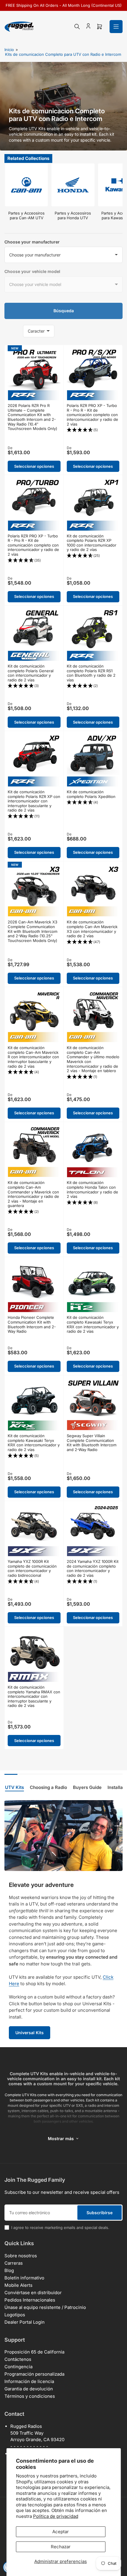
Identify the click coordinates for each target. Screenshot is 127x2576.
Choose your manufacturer (32, 242)
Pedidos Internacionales (30, 2300)
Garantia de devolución (29, 2389)
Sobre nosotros (21, 2256)
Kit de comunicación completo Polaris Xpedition (91, 794)
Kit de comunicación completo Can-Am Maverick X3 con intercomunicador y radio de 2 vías (92, 929)
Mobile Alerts (18, 2285)
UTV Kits (14, 1787)
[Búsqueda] (77, 27)
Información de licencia (29, 2381)
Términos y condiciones (30, 2396)
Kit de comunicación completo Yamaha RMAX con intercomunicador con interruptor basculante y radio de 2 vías (34, 1696)
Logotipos (15, 2315)
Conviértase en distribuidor (33, 2293)
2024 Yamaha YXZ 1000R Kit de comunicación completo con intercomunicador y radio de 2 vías (93, 1568)
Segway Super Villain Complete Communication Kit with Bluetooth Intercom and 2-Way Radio (92, 1443)
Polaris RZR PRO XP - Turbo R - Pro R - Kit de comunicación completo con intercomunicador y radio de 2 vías (92, 415)
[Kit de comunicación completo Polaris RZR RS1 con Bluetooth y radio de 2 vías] (93, 635)
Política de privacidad (56, 2516)
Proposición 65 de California (34, 2352)
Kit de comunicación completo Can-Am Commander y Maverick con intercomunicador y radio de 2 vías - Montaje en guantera (33, 1194)
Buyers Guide (87, 1787)
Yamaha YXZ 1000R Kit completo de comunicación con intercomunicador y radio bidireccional (32, 1568)
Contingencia (18, 2367)
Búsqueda (64, 311)
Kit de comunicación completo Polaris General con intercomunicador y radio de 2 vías (31, 673)
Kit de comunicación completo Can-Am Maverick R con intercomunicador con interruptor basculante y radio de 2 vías (33, 1057)
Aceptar (61, 2532)
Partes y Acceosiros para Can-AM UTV (26, 215)
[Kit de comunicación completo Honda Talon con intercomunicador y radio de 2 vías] (93, 1151)
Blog (9, 2270)
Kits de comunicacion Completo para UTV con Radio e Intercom (63, 54)
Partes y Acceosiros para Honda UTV (73, 215)
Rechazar (61, 2547)
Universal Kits (30, 2033)
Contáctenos (18, 2359)
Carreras (14, 2263)
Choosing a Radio (48, 1787)
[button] (93, 430)
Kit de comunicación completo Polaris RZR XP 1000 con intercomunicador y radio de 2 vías (92, 543)
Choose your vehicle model (32, 271)
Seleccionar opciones (34, 466)
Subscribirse (100, 2213)
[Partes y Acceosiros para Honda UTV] (73, 185)
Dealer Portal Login (25, 2322)
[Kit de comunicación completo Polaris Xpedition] (93, 760)
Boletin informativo (24, 2278)
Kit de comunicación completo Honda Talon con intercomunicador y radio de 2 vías (92, 1189)
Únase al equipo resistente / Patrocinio (45, 2307)
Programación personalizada (34, 2374)
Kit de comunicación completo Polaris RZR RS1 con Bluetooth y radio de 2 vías (91, 673)
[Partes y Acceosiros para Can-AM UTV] (26, 185)
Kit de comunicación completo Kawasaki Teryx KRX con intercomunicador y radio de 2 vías (93, 1324)
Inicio (9, 50)
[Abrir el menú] (116, 27)
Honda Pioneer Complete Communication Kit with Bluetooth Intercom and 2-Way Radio (32, 1324)
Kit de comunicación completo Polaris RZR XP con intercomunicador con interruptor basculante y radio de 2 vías (34, 801)
